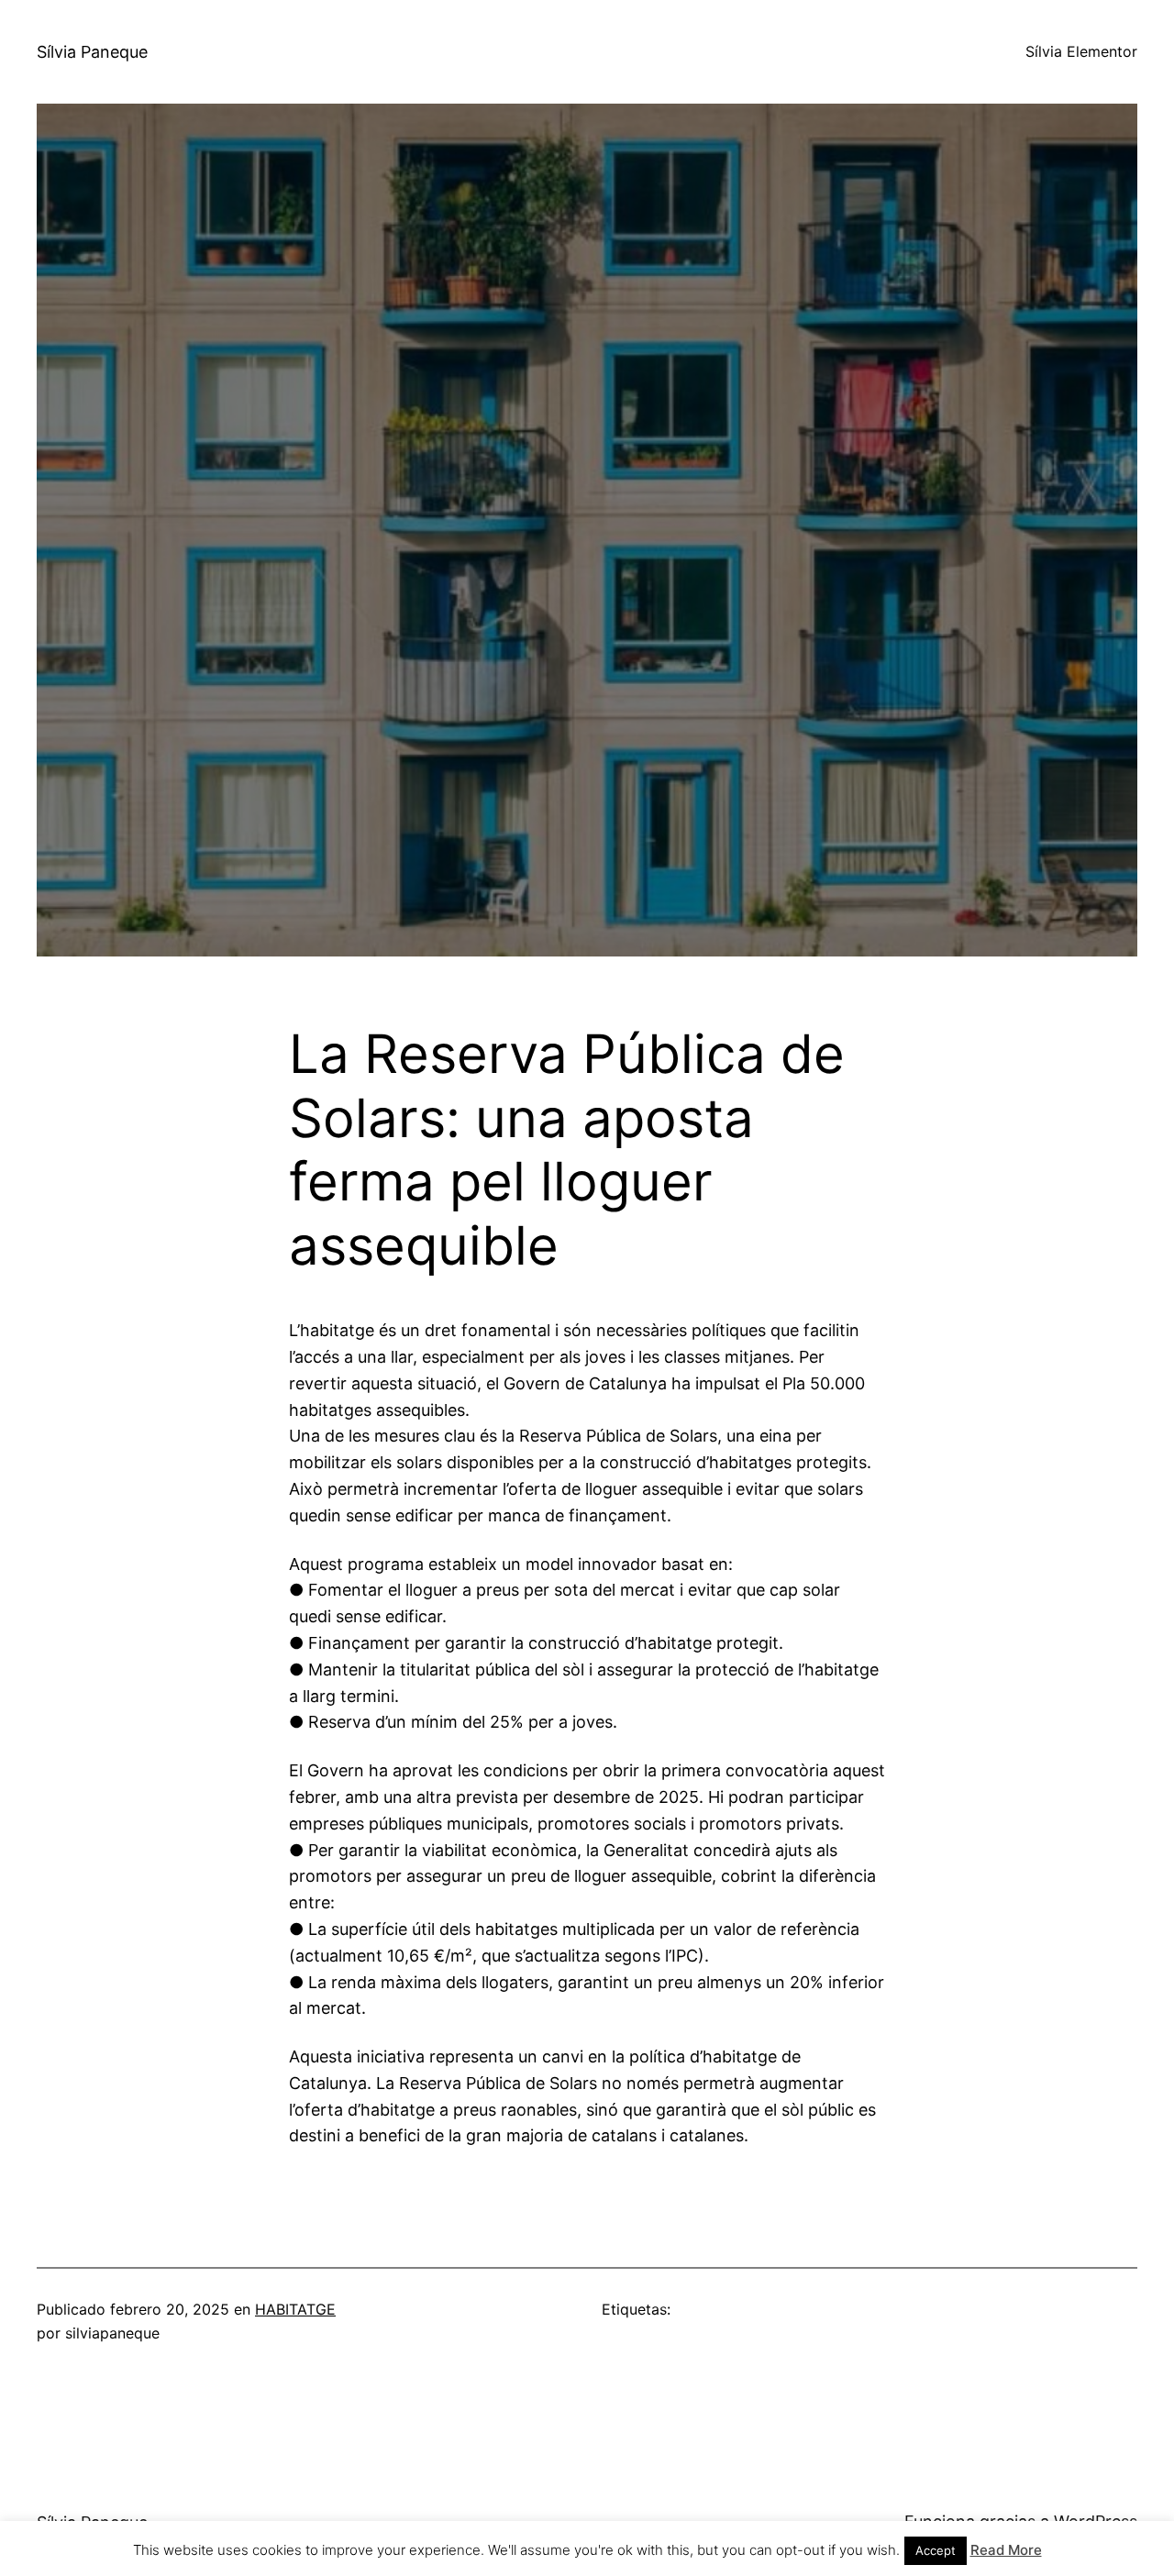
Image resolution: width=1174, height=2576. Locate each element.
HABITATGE (295, 2309)
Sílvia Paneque (92, 52)
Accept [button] (936, 2550)
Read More (1006, 2550)
